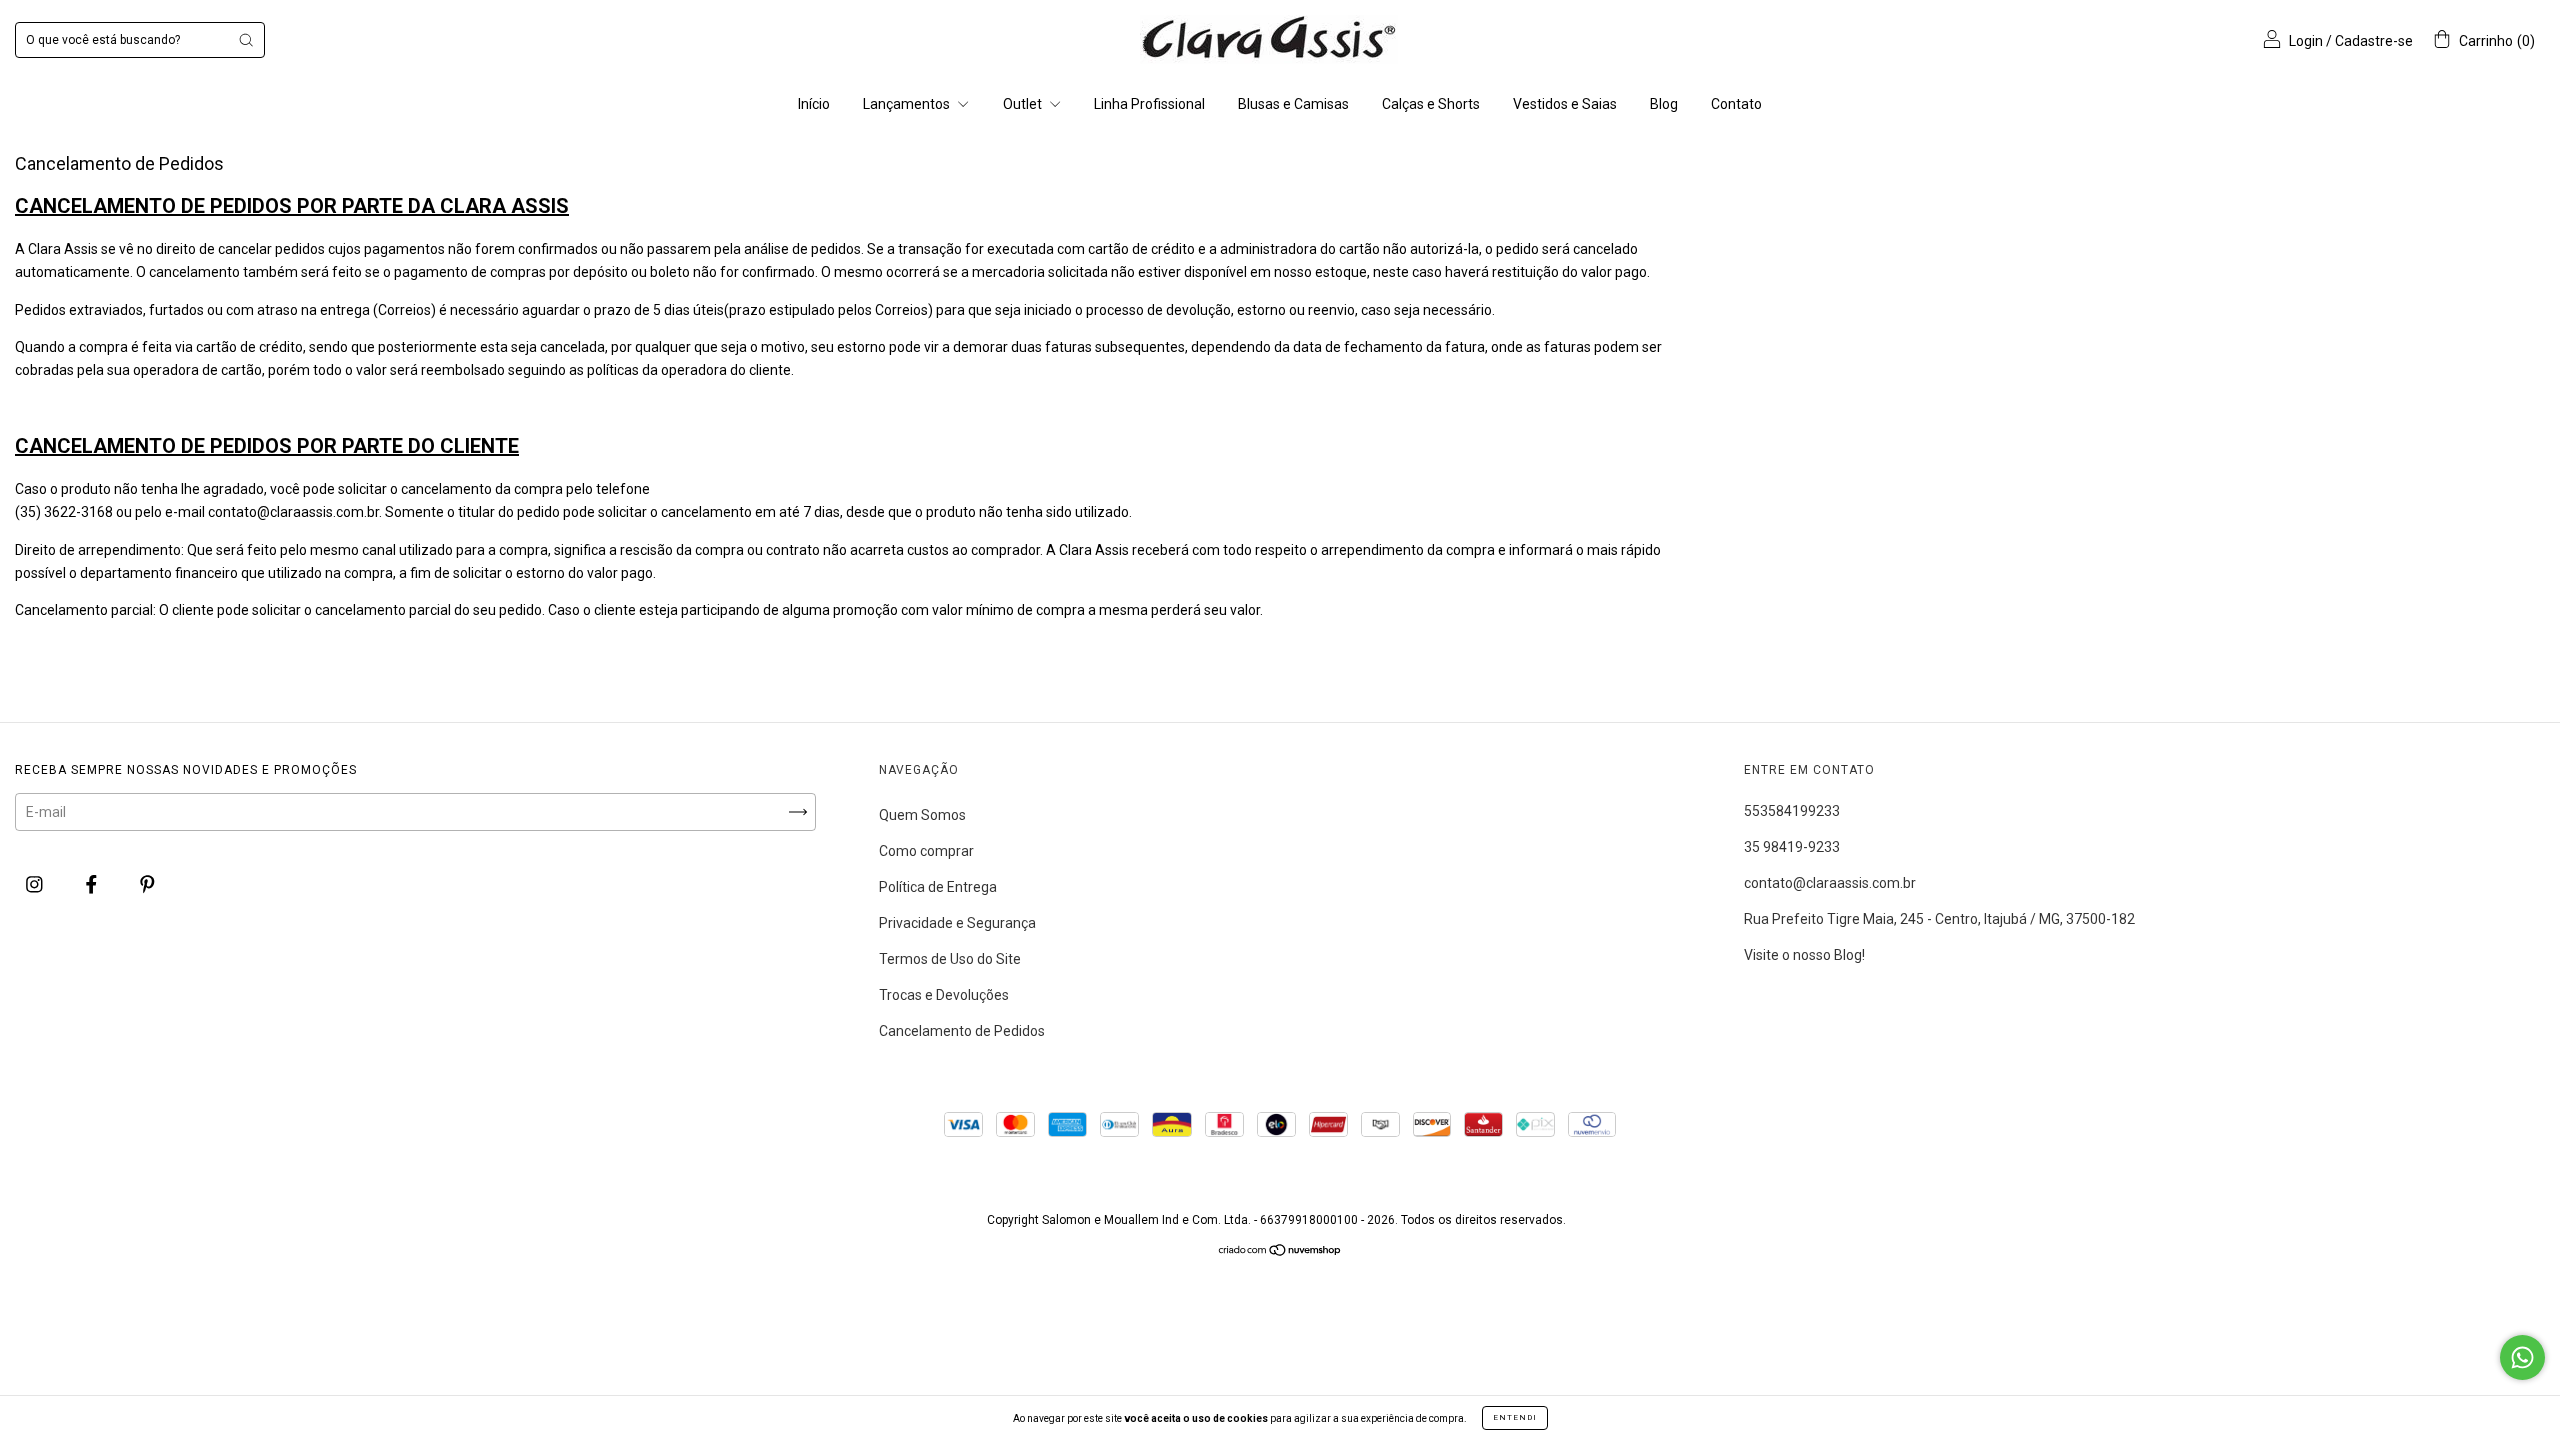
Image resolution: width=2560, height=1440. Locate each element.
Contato (1736, 104)
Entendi (1515, 1417)
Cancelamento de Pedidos (962, 1031)
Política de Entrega (938, 887)
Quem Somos (922, 815)
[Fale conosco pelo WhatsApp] (2522, 1357)
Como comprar (926, 851)
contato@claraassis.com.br (1830, 883)
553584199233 (1792, 811)
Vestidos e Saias (1565, 104)
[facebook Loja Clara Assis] (93, 884)
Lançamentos (908, 104)
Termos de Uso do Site (950, 959)
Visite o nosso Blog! (1804, 955)
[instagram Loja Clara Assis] (36, 884)
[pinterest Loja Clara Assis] (147, 884)
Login (2306, 41)
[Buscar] (246, 40)
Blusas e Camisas (1293, 104)
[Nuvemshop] (1280, 1252)
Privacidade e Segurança (957, 923)
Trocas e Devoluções (944, 995)
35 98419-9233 (1792, 847)
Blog (1664, 104)
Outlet (1024, 104)
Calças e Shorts (1431, 104)
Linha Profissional (1149, 104)
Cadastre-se (2374, 41)
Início (814, 104)
